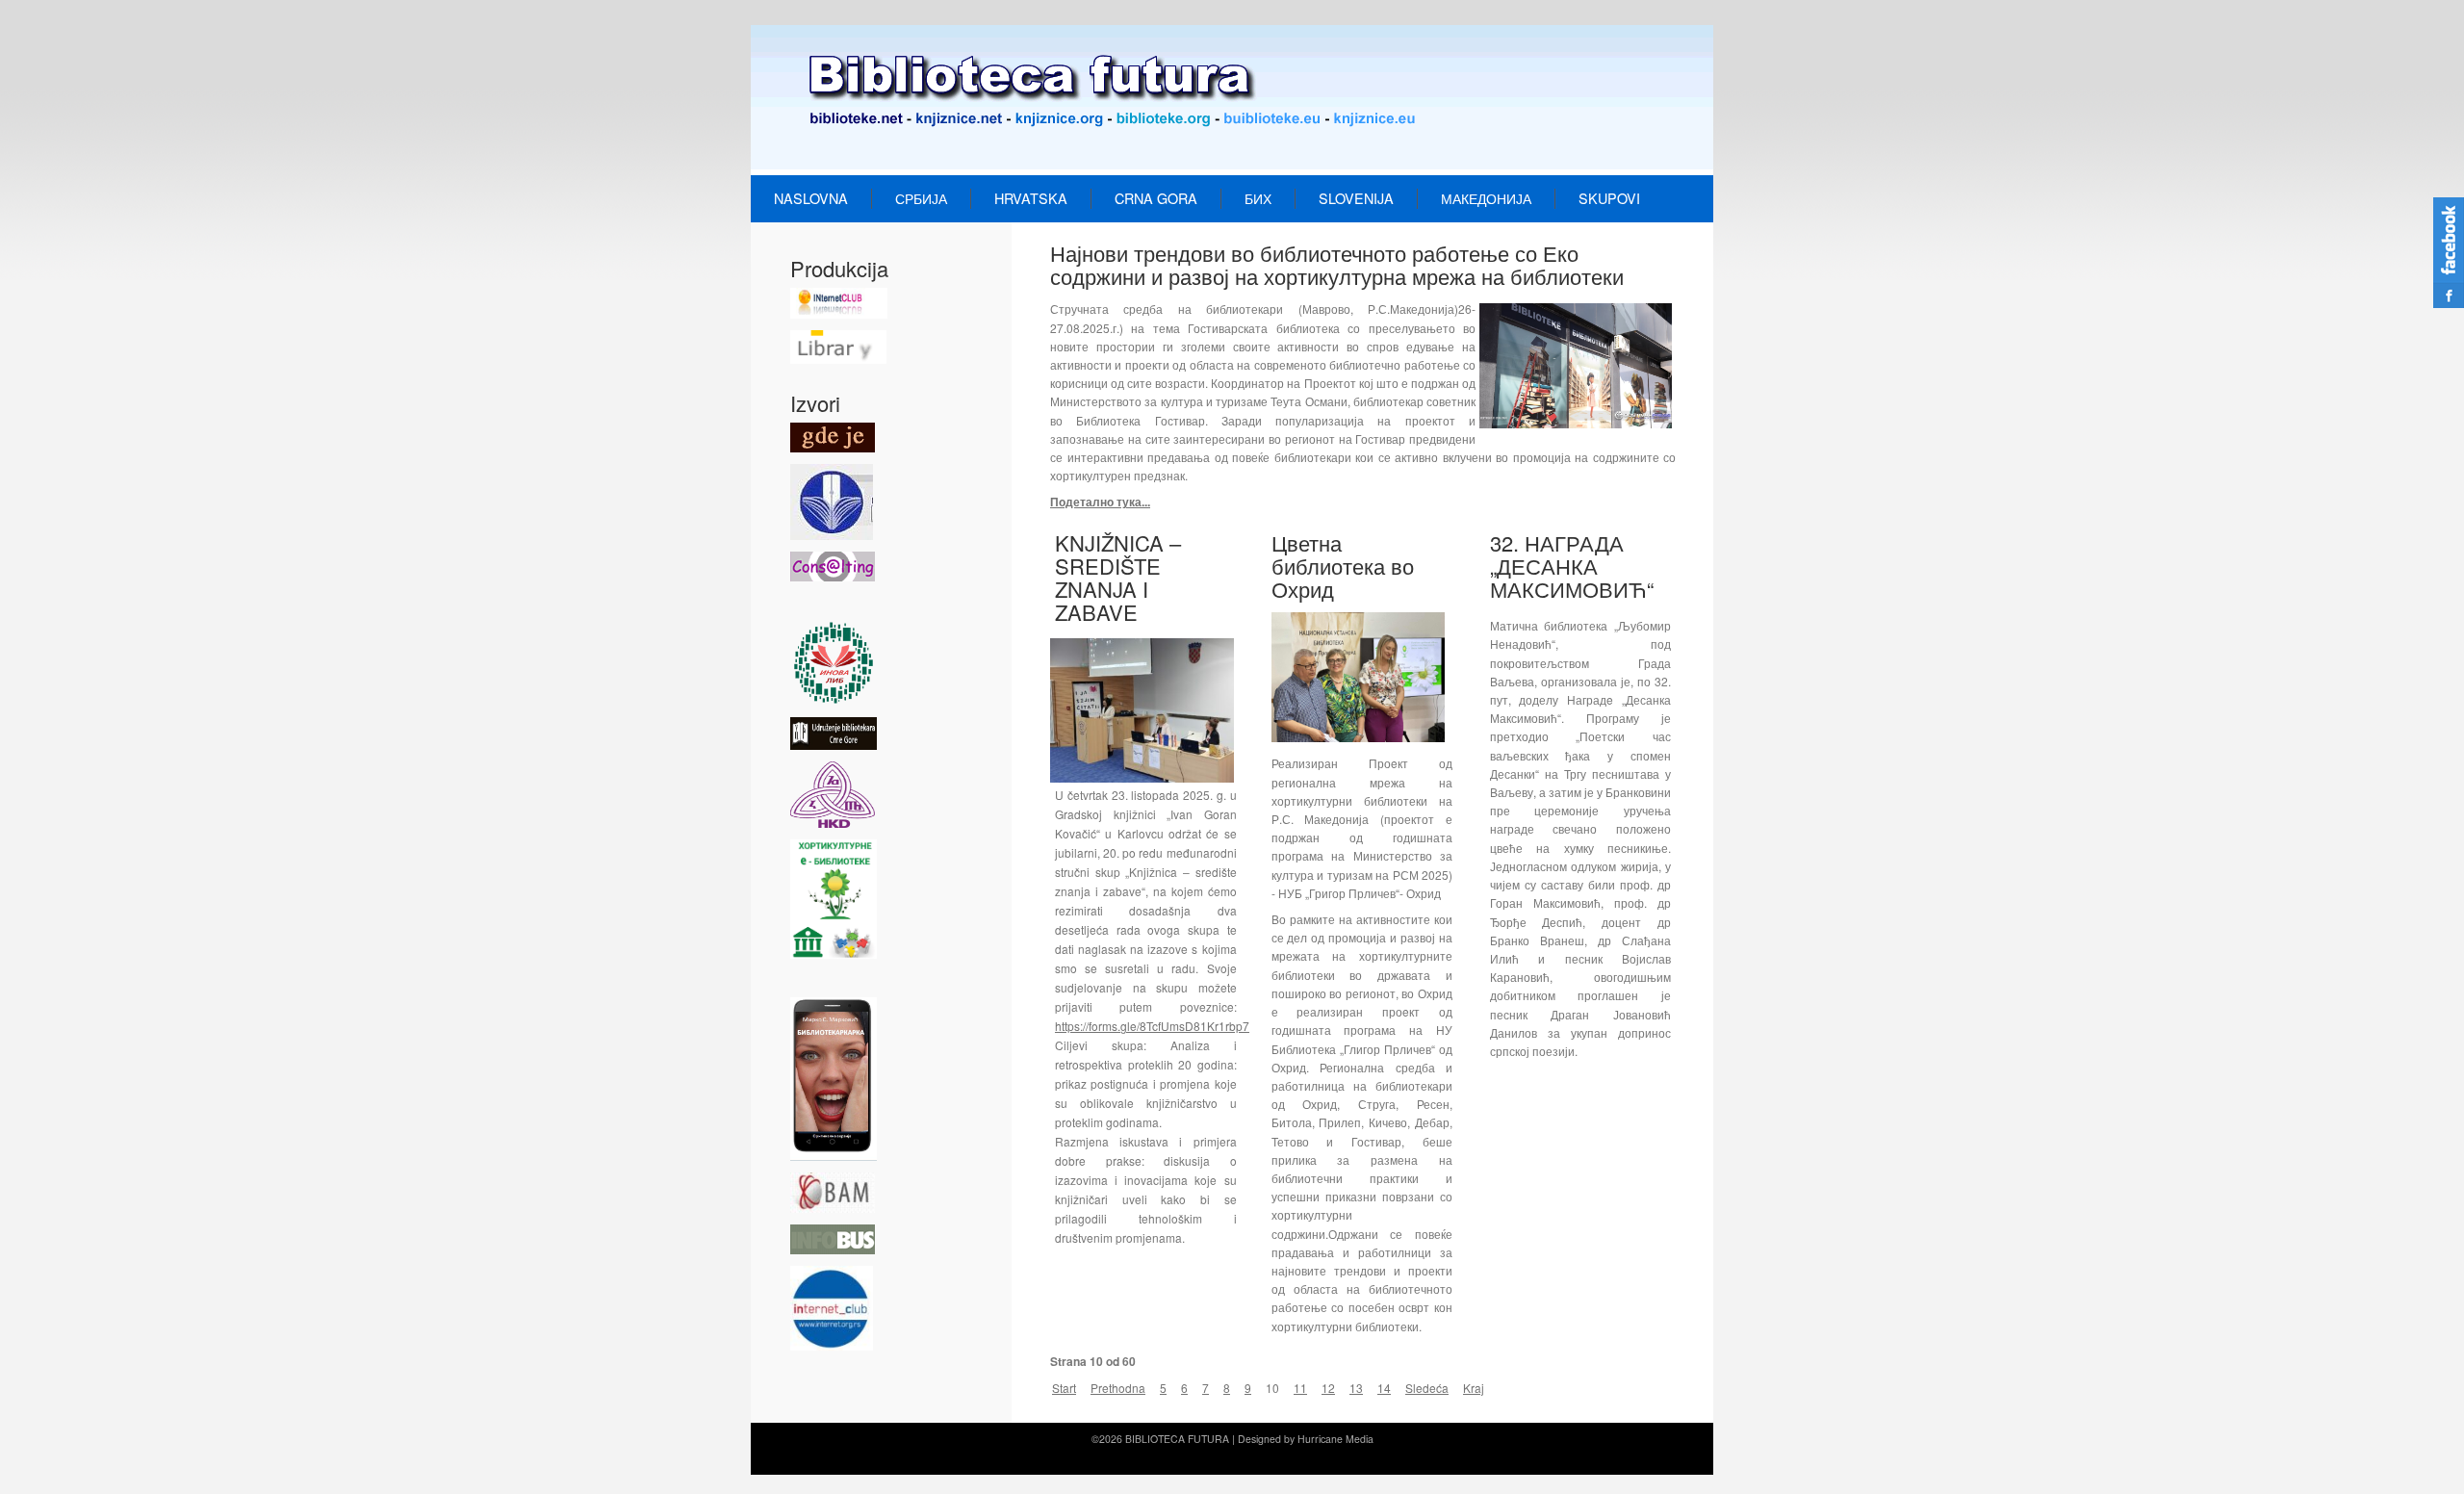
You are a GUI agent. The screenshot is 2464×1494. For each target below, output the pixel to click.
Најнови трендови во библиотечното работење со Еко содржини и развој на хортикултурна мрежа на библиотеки (1337, 264)
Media (1360, 1439)
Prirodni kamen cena (1120, 1458)
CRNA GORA (1156, 198)
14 (1384, 1388)
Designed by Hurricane (1292, 1439)
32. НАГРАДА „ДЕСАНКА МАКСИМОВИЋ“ (1572, 566)
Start (1064, 1388)
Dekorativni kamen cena (1225, 1458)
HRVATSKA (1031, 198)
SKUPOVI (1609, 198)
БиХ (1258, 198)
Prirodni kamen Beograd (1336, 1458)
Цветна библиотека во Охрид (1343, 566)
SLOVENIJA (1356, 198)
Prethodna (1118, 1388)
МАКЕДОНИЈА (1486, 198)
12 (1328, 1388)
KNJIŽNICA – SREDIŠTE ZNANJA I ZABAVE (1118, 578)
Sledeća (1427, 1388)
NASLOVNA (811, 198)
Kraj (1474, 1388)
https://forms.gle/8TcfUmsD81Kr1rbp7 (1152, 1026)
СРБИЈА (921, 198)
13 (1356, 1388)
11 (1300, 1388)
